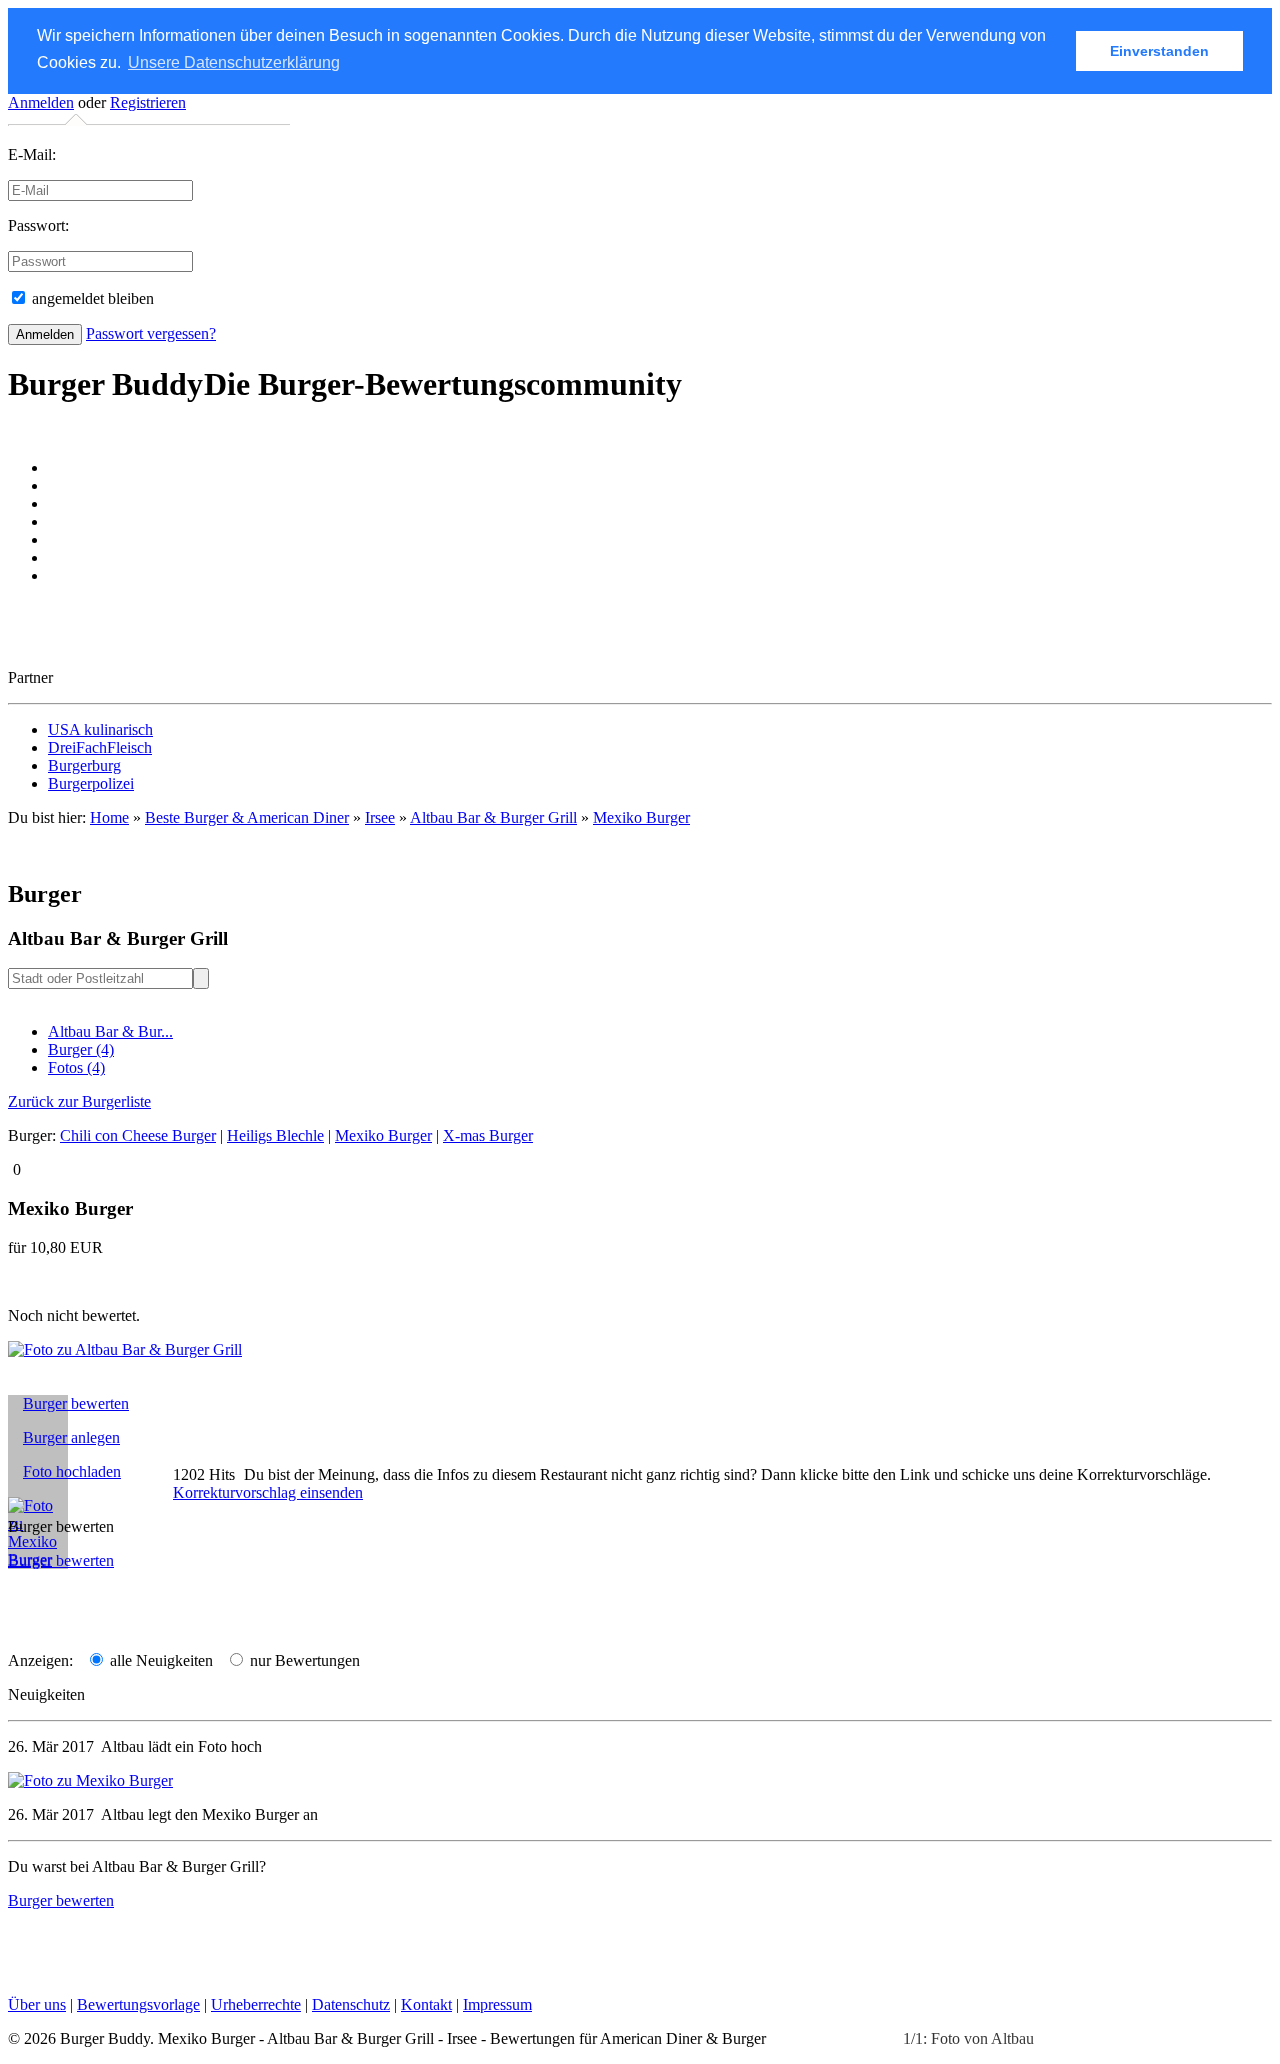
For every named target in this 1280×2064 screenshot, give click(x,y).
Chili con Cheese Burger (138, 1135)
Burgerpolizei (91, 783)
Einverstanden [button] (1159, 51)
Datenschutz (351, 2004)
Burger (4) (81, 1049)
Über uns (37, 2004)
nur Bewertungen (303, 1660)
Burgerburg (84, 765)
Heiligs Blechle (275, 1135)
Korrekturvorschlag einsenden (268, 1492)
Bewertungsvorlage (138, 2004)
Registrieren (148, 102)
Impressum (497, 2004)
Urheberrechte (256, 2004)
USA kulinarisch (100, 729)
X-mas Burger (488, 1135)
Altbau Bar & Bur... (110, 1031)
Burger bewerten (76, 1403)
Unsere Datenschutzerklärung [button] (234, 62)
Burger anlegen (71, 1437)
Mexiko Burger (641, 817)
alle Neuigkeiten (159, 1660)
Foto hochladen (72, 1471)
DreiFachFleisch (100, 747)
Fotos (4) (76, 1067)
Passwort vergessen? (151, 333)
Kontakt (426, 2004)
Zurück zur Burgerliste (79, 1101)
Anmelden (41, 102)
